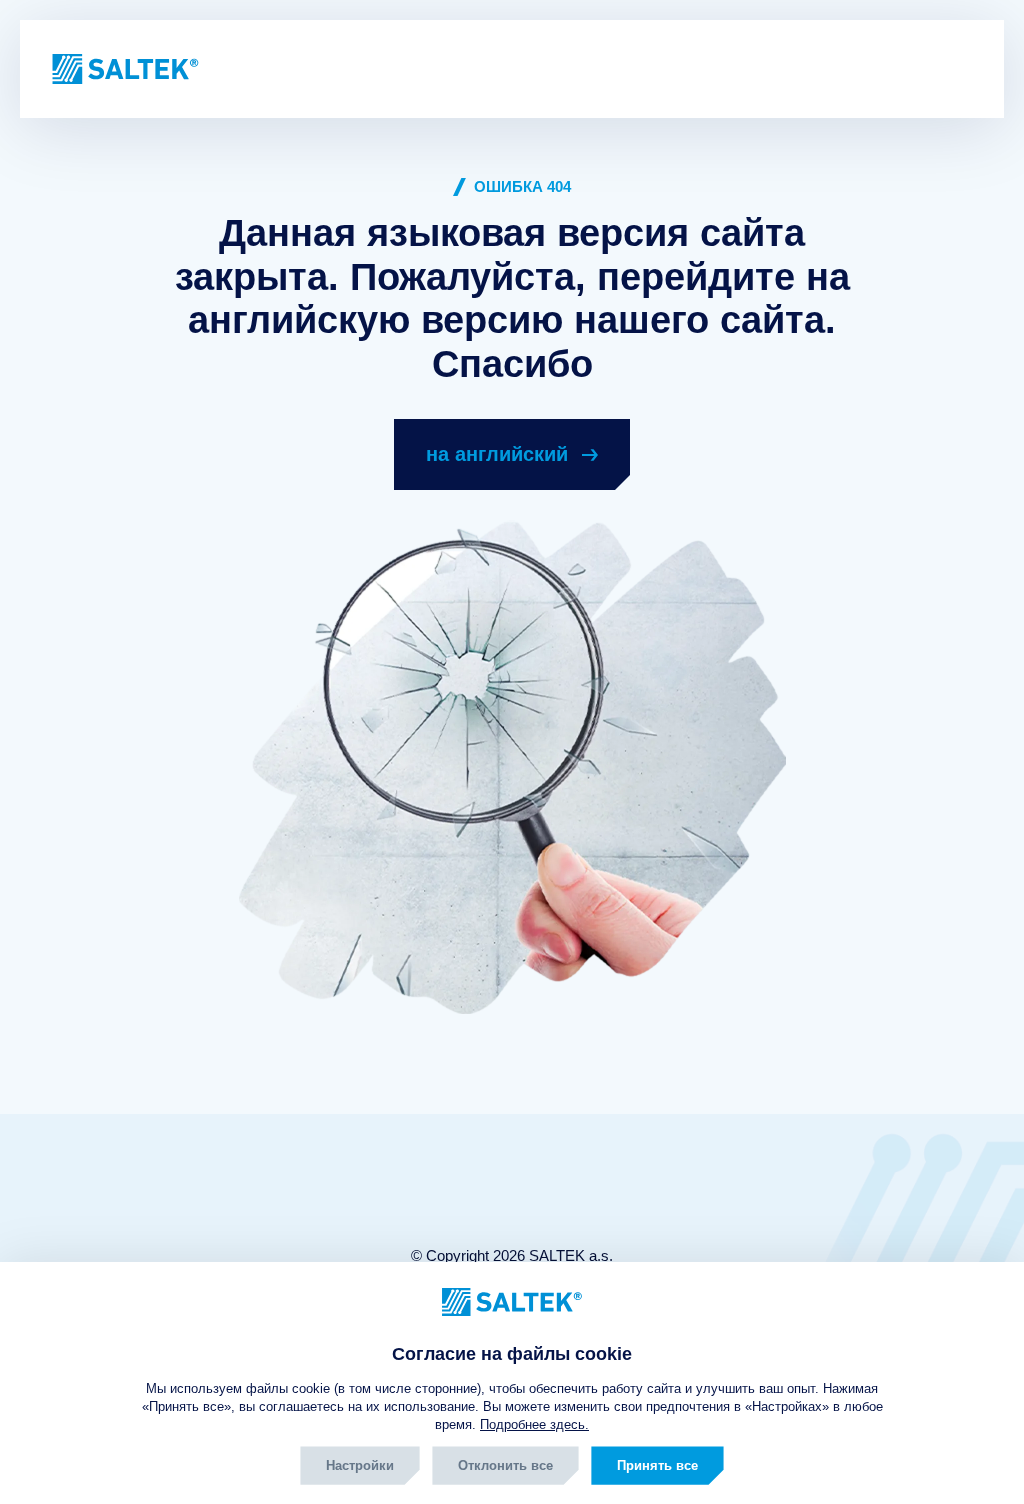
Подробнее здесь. (534, 1424)
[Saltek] (117, 69)
